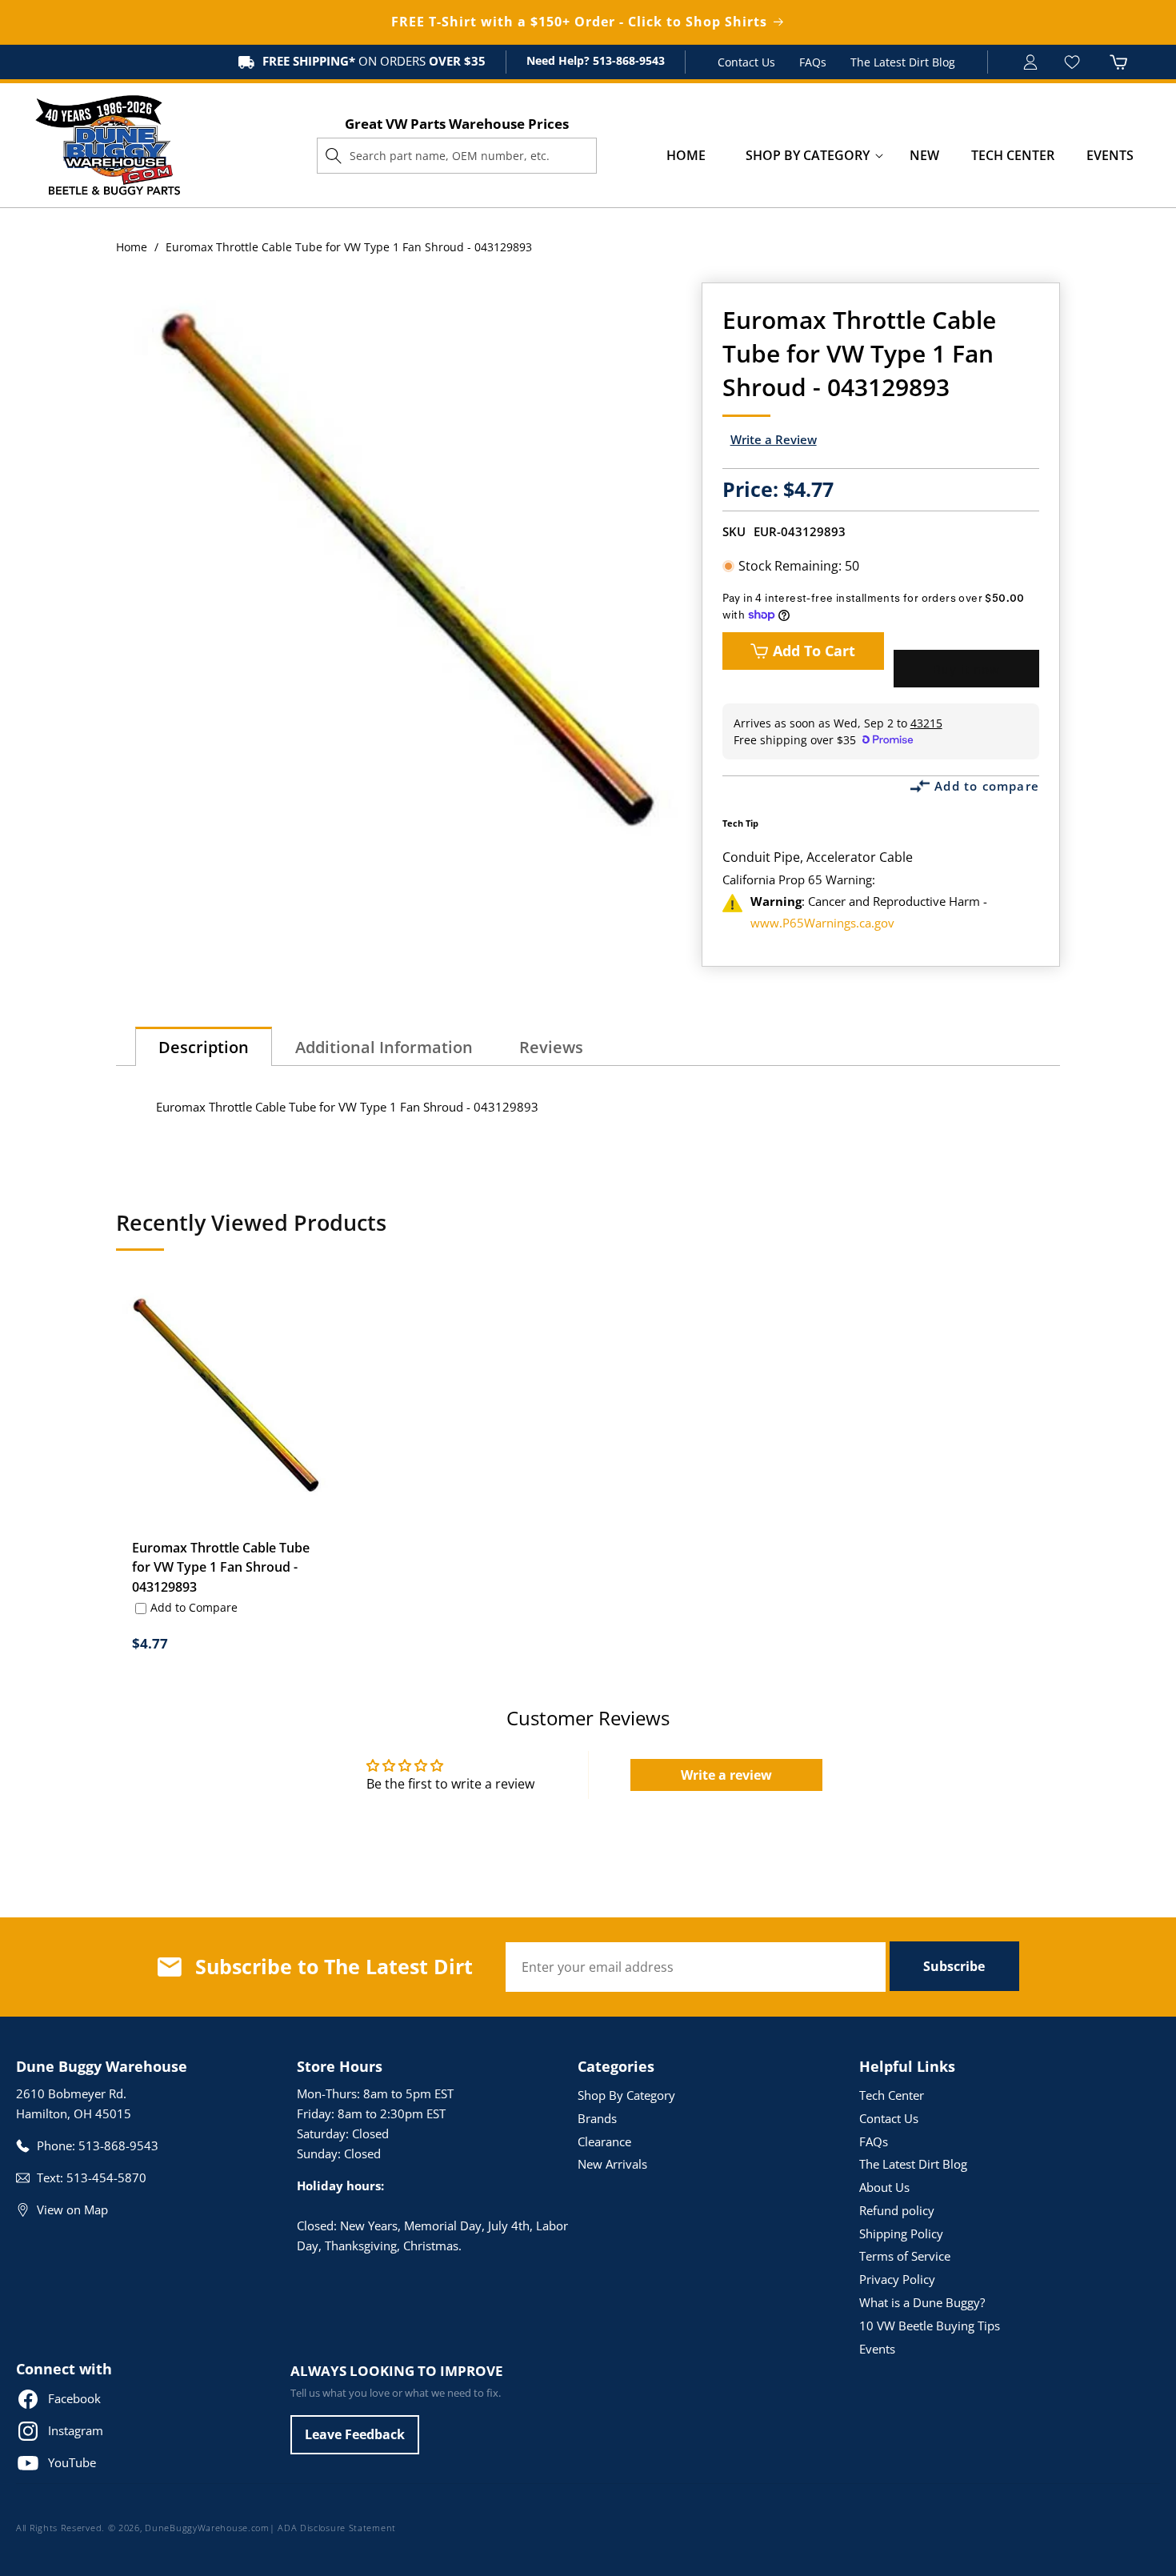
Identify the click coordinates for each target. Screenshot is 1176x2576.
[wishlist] (1074, 62)
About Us (884, 2187)
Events (877, 2349)
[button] (808, 156)
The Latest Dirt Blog (903, 62)
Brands (597, 2118)
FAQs (813, 62)
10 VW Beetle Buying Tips (930, 2326)
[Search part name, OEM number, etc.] (334, 155)
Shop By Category (626, 2095)
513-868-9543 (627, 60)
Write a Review (774, 439)
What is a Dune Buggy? (922, 2302)
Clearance (604, 2141)
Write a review (726, 1775)
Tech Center (892, 2095)
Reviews (551, 1047)
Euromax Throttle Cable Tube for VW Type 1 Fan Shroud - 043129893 (221, 1568)
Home (132, 247)
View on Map (72, 2209)
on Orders (374, 61)
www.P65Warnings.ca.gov (822, 923)
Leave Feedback (355, 2434)
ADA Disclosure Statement (337, 2528)
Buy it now (966, 669)
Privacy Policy (897, 2279)
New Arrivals (612, 2164)
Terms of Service (905, 2256)
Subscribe (954, 1966)
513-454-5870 (106, 2177)
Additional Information (384, 1047)
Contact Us (746, 62)
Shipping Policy (901, 2233)
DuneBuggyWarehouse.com (207, 2528)
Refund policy (897, 2210)
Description (204, 1047)
